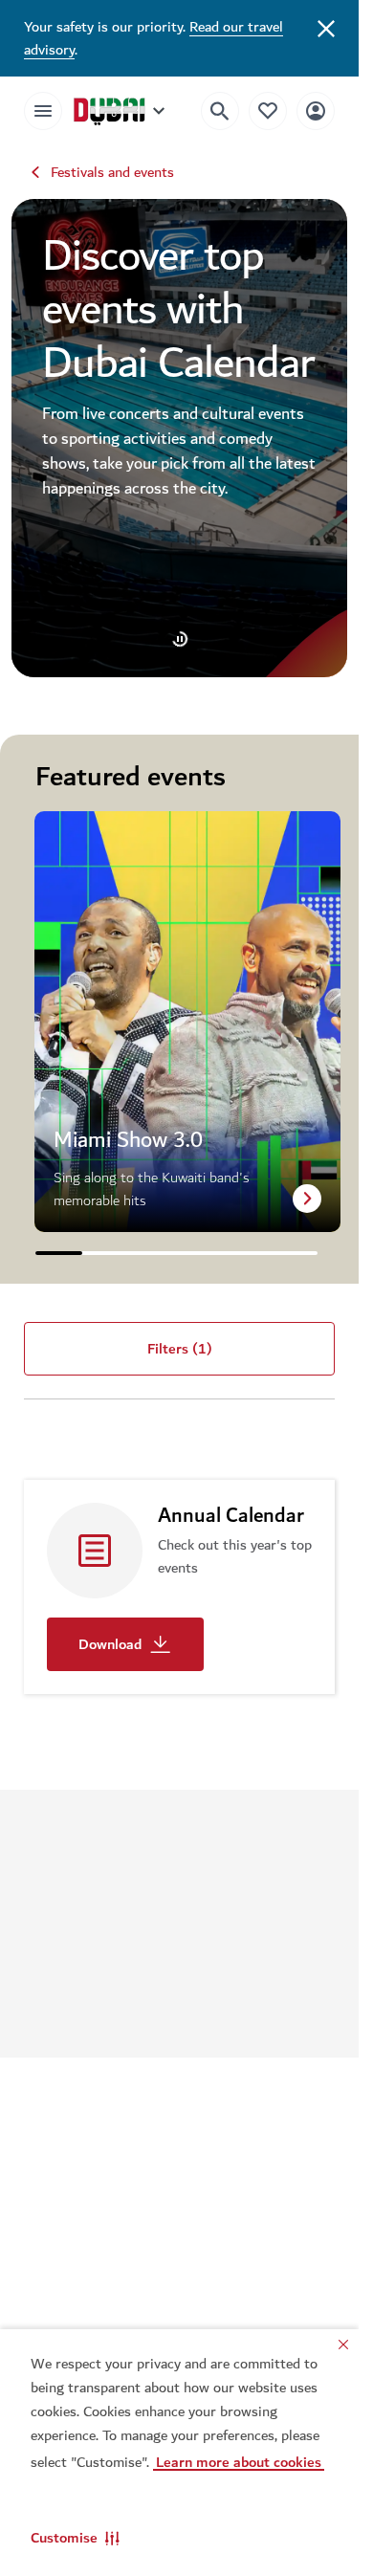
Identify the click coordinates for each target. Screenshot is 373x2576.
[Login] (316, 110)
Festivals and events (112, 172)
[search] (220, 111)
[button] (75, 2538)
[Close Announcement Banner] (326, 27)
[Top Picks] (268, 110)
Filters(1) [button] (180, 1349)
